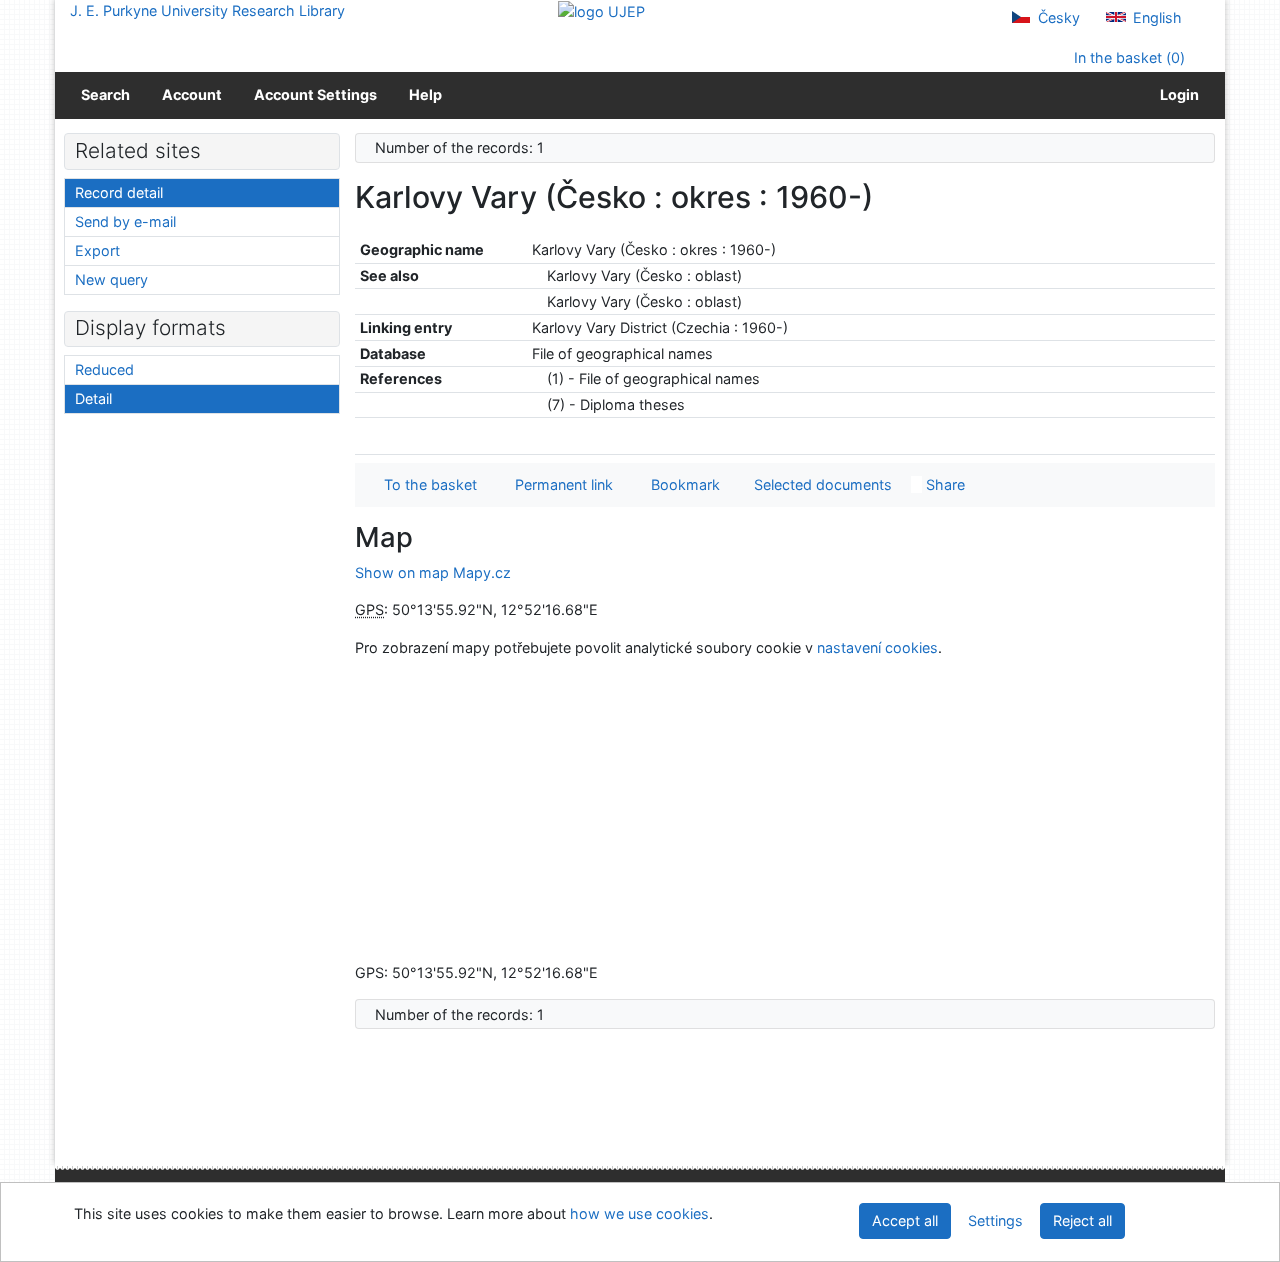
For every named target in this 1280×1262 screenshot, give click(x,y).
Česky (1057, 17)
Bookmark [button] (681, 484)
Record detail (119, 192)
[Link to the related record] (537, 275)
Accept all (905, 1220)
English (1155, 17)
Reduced (104, 369)
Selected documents (821, 484)
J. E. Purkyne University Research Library (207, 10)
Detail (93, 398)
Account (192, 94)
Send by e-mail (125, 221)
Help (425, 94)
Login (1176, 94)
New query (111, 279)
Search (105, 94)
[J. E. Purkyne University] (601, 10)
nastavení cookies (877, 647)
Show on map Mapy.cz (433, 572)
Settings (995, 1220)
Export (97, 250)
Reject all (1082, 1220)
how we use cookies (639, 1213)
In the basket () (1127, 57)
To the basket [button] (426, 484)
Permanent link (560, 484)
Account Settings (315, 94)
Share (943, 484)
